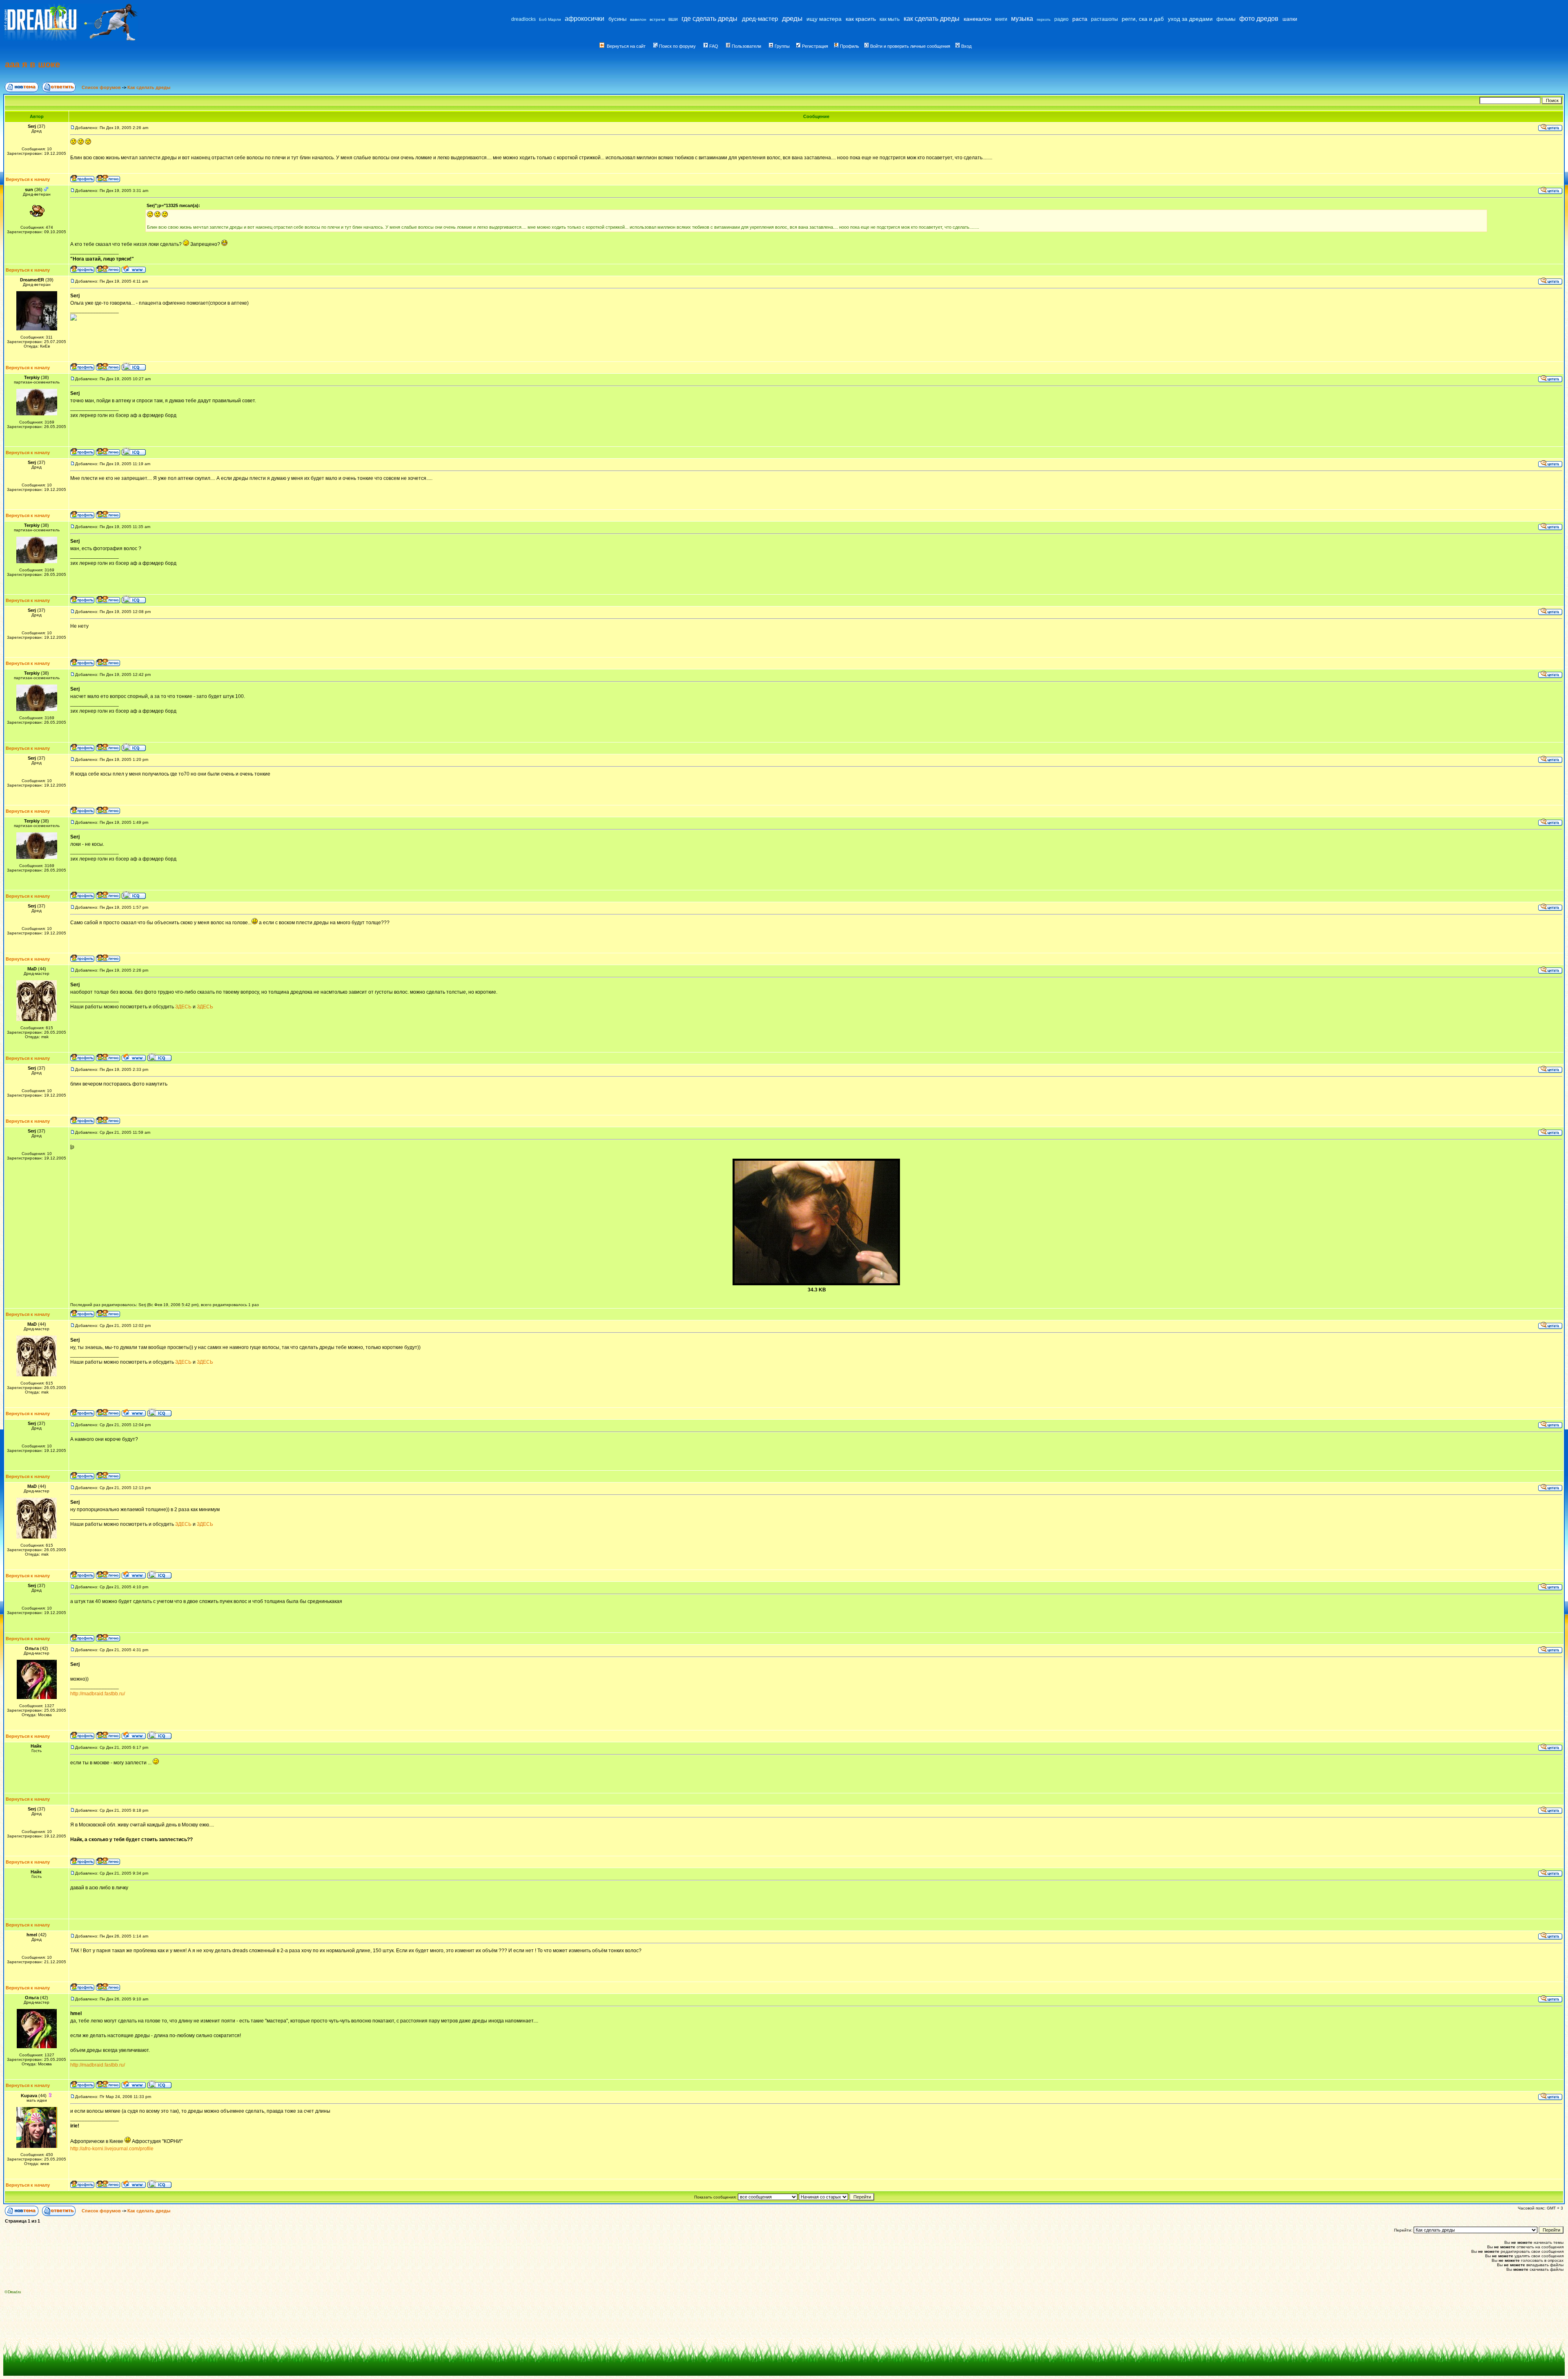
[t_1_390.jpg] (816, 1284)
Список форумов (102, 87)
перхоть (1044, 20)
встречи (657, 19)
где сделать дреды (709, 19)
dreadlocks (523, 19)
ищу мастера (824, 19)
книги (1001, 19)
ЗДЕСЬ (183, 1007)
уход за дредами (1190, 19)
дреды (792, 19)
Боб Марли (550, 19)
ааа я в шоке (32, 64)
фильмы (1226, 19)
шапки (1290, 19)
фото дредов (1259, 19)
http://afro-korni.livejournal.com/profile (112, 2149)
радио (1061, 19)
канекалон (978, 19)
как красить (861, 19)
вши (673, 19)
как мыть (890, 19)
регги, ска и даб (1143, 19)
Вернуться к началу (28, 179)
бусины (617, 19)
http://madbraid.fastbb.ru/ (98, 1694)
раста (1080, 19)
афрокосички (585, 19)
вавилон (638, 19)
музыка (1022, 19)
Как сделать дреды (149, 87)
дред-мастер (760, 19)
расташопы (1105, 19)
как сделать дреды (932, 19)
